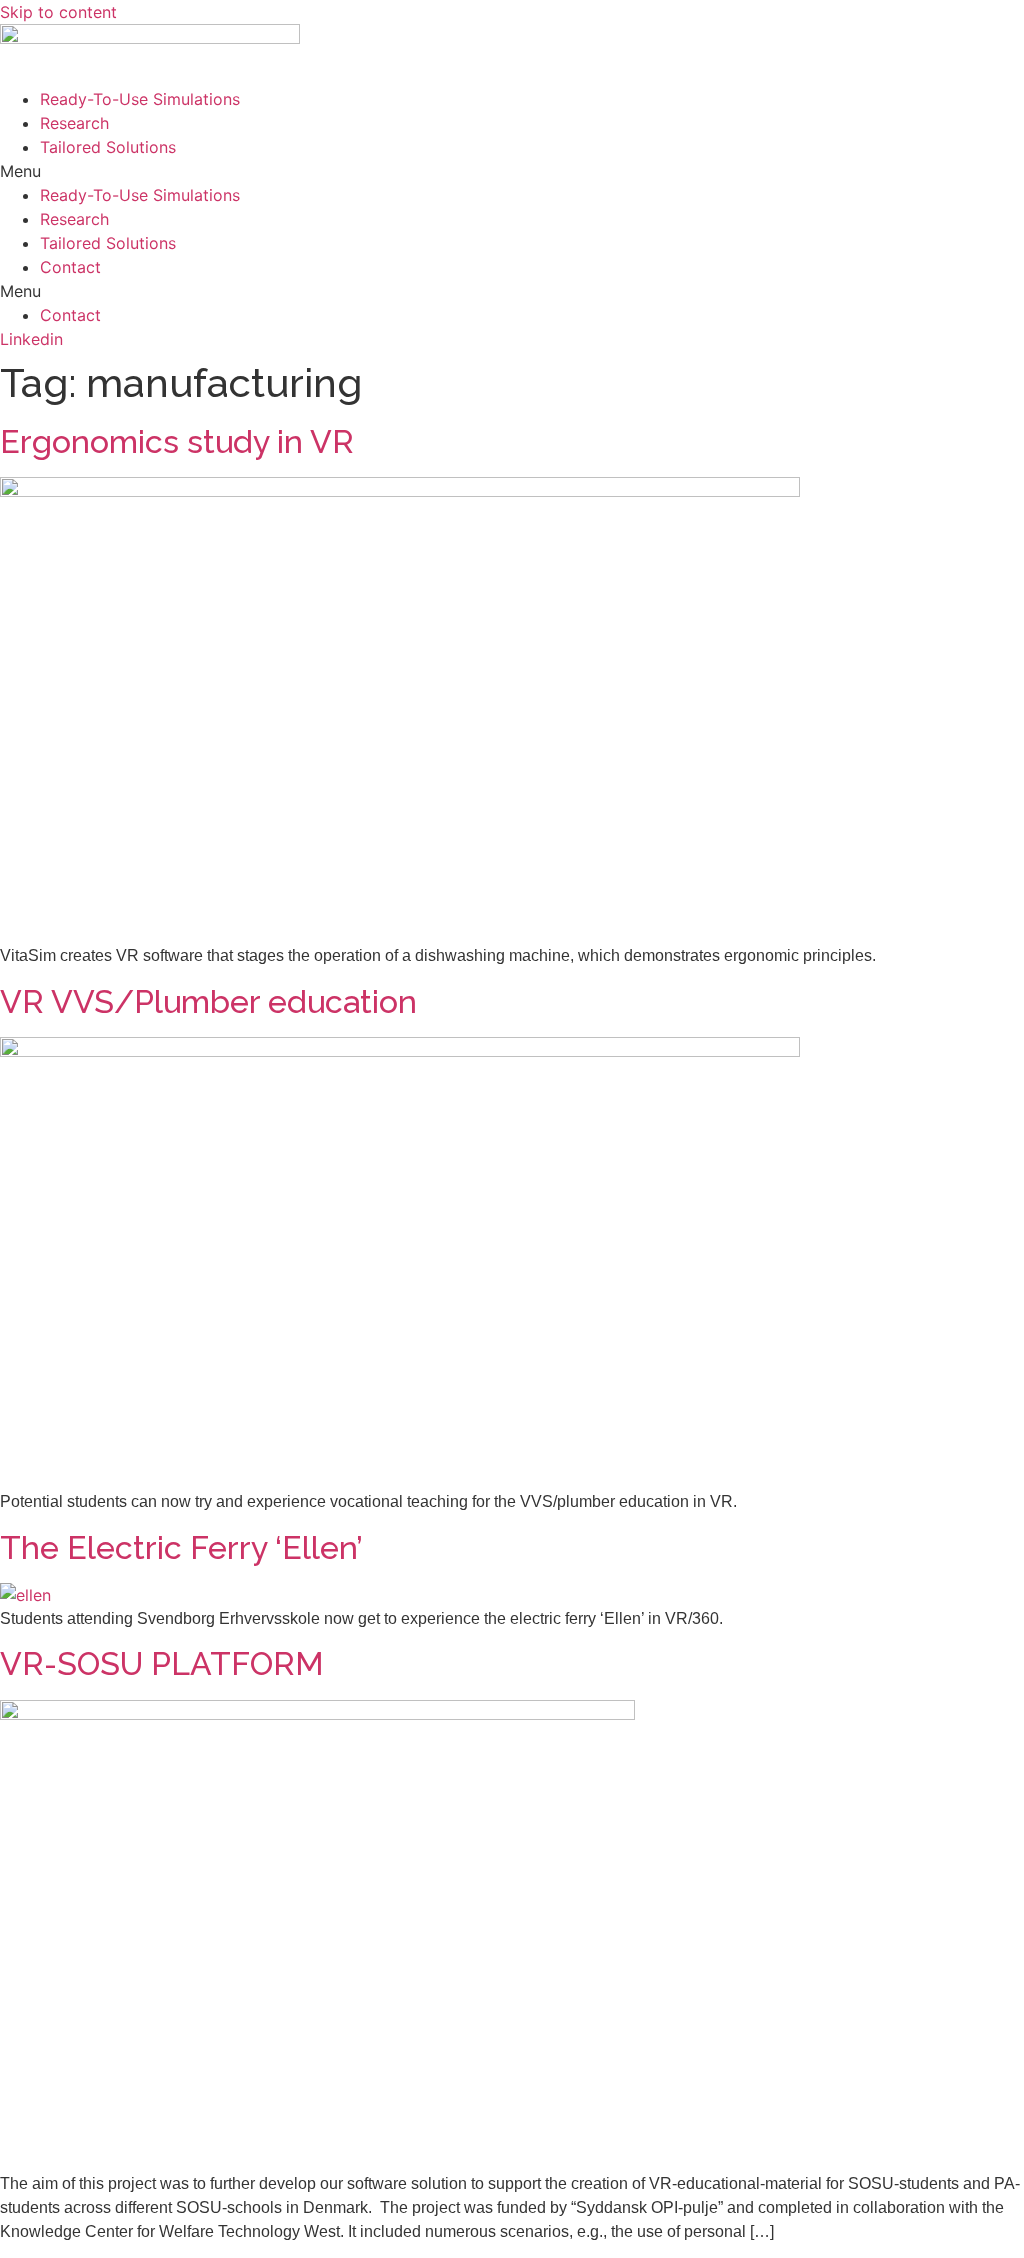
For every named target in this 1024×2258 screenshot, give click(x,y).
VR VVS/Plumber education (208, 1001)
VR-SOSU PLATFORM (162, 1663)
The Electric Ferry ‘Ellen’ (181, 1547)
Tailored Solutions (108, 147)
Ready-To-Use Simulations (140, 99)
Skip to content (58, 12)
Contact (70, 267)
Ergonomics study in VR (177, 441)
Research (74, 123)
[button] (512, 171)
